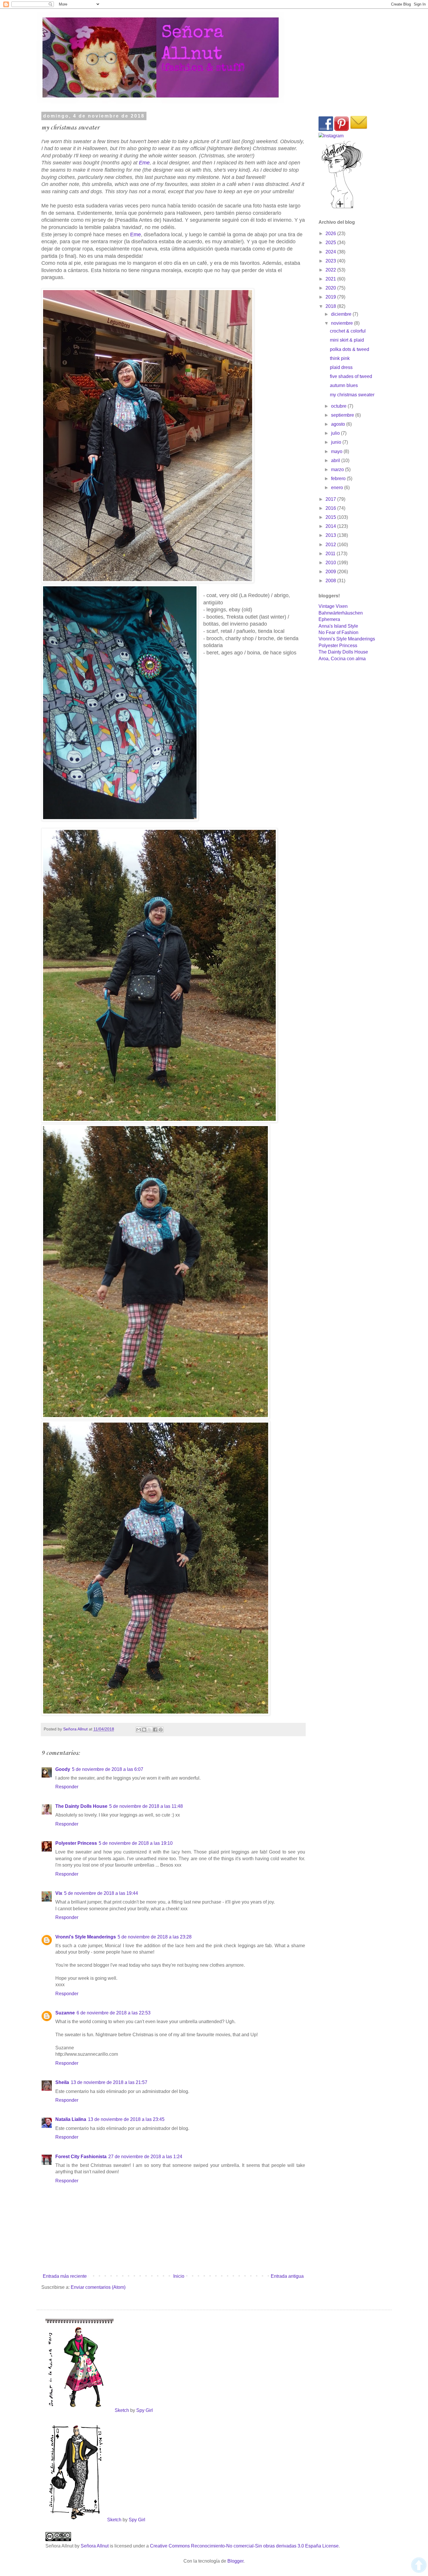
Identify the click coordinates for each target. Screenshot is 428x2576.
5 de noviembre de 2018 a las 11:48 (146, 1806)
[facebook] (326, 129)
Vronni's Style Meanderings (86, 1937)
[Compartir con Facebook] (155, 1730)
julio (336, 433)
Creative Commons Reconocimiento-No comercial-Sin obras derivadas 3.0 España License (244, 2546)
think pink (340, 358)
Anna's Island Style (338, 626)
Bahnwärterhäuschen (341, 613)
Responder (67, 1787)
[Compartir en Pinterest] (161, 1730)
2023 (331, 261)
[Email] (359, 129)
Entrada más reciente (65, 2276)
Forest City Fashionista (81, 2157)
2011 (331, 554)
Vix (59, 1893)
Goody (63, 1769)
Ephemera (329, 619)
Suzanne (65, 2013)
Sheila (62, 2082)
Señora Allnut (95, 2546)
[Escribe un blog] (144, 1730)
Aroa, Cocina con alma (342, 659)
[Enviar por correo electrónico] (139, 1730)
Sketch (122, 2410)
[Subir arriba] (419, 2566)
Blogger (235, 2561)
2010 (331, 563)
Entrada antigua (287, 2276)
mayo (337, 451)
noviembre (343, 323)
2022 (331, 270)
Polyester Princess (76, 1843)
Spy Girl (145, 2410)
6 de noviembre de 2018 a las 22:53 (114, 2013)
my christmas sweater (352, 395)
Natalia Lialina (71, 2119)
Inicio (179, 2276)
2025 (331, 243)
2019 (331, 297)
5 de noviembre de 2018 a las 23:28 (155, 1937)
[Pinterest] (342, 129)
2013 (331, 535)
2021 (331, 279)
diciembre (342, 314)
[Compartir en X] (150, 1730)
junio (337, 442)
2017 (331, 499)
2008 (331, 581)
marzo (338, 469)
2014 (331, 526)
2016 (331, 508)
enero (338, 488)
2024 (331, 252)
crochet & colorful (348, 331)
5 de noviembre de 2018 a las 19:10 (136, 1843)
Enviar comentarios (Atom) (98, 2287)
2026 (331, 234)
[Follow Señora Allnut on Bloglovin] (342, 208)
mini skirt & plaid (347, 340)
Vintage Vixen (333, 606)
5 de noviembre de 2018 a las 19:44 (101, 1893)
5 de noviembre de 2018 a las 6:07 (108, 1769)
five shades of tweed (351, 376)
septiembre (343, 415)
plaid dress (341, 367)
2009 (331, 572)
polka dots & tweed (350, 349)
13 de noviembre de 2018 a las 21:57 (109, 2082)
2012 (331, 545)
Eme (144, 163)
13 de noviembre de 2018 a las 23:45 (126, 2119)
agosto (339, 424)
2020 (331, 288)
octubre (339, 406)
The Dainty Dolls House (81, 1806)
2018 (331, 306)
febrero (339, 479)
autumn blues (344, 385)
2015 (331, 517)
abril (336, 460)
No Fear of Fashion (338, 632)
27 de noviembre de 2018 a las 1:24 (145, 2157)
